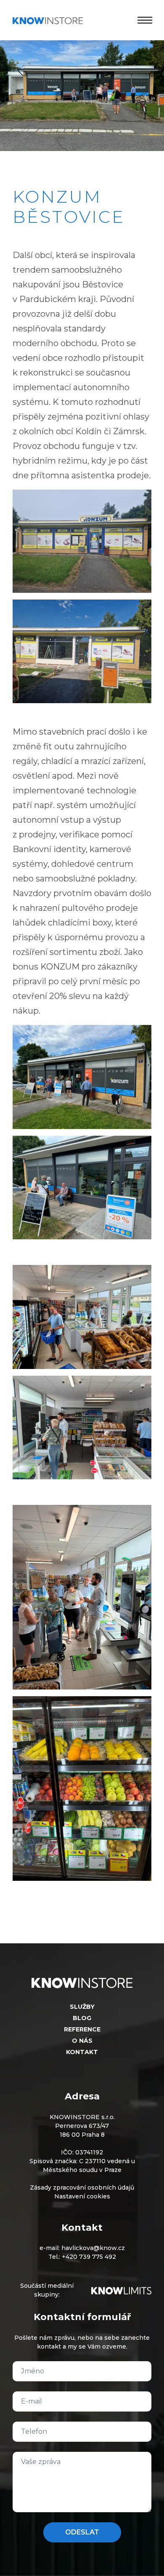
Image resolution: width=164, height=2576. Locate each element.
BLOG (82, 2018)
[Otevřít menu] (143, 20)
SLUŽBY (82, 2007)
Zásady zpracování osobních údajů (82, 2188)
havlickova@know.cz (93, 2248)
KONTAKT (82, 2052)
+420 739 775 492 (89, 2257)
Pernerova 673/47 (82, 2126)
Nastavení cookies (82, 2196)
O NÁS (82, 2041)
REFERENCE (82, 2029)
